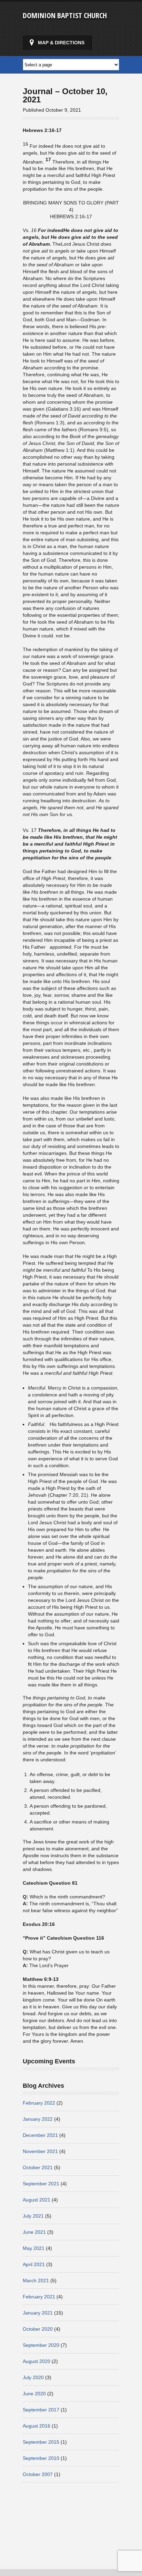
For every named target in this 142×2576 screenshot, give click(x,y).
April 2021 (34, 2264)
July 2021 (33, 2216)
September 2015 (41, 2442)
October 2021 (38, 2167)
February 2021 (39, 2297)
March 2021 (36, 2281)
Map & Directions (61, 43)
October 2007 (38, 2474)
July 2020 (33, 2377)
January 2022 (38, 2119)
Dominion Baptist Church (65, 15)
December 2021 (40, 2135)
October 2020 (38, 2329)
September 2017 (41, 2410)
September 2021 (41, 2184)
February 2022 (39, 2103)
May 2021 (34, 2248)
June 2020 (34, 2394)
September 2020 (41, 2345)
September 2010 (41, 2458)
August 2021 (37, 2200)
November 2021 (40, 2151)
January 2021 (38, 2313)
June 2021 (34, 2232)
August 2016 (37, 2426)
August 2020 (37, 2361)
